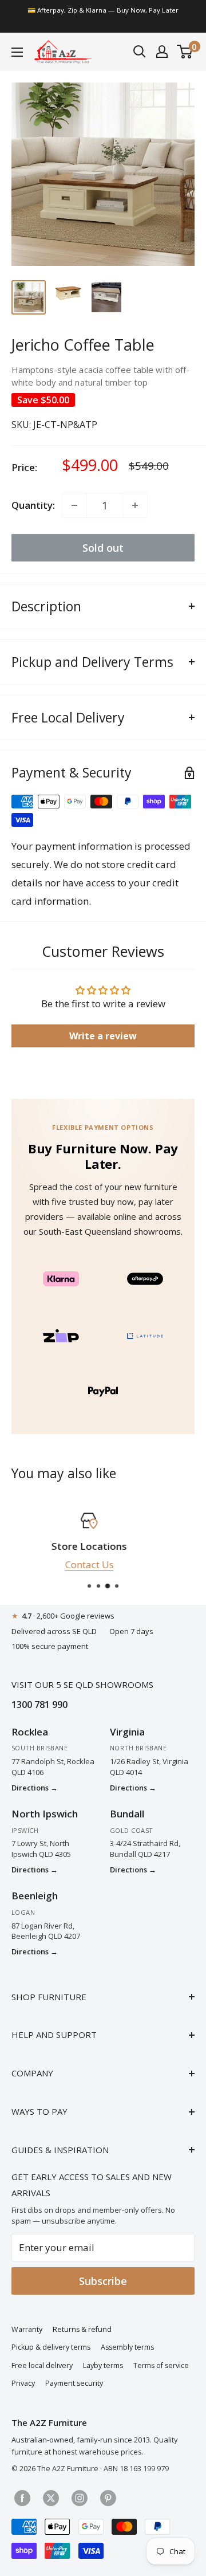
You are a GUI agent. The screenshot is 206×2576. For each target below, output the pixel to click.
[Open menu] (17, 52)
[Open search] (140, 52)
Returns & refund (82, 2329)
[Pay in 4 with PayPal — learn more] (103, 1391)
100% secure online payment (109, 1564)
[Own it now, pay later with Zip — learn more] (61, 1336)
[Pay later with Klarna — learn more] (61, 1278)
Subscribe (103, 2281)
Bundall (127, 1814)
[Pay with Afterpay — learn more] (145, 1278)
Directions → (35, 1788)
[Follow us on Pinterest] (108, 2498)
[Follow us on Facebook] (22, 2498)
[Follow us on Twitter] (51, 2498)
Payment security (74, 2383)
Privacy (23, 2383)
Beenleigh (35, 1896)
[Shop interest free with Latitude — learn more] (145, 1336)
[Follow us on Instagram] (80, 2498)
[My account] (162, 52)
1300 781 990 (39, 1705)
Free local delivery (42, 2365)
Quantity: (33, 505)
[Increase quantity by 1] (135, 505)
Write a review (103, 1036)
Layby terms (103, 2365)
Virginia (127, 1732)
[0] (185, 52)
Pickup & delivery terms (51, 2347)
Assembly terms (127, 2347)
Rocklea (30, 1732)
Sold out (103, 548)
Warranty (27, 2329)
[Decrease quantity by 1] (74, 505)
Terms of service (161, 2365)
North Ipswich (45, 1814)
